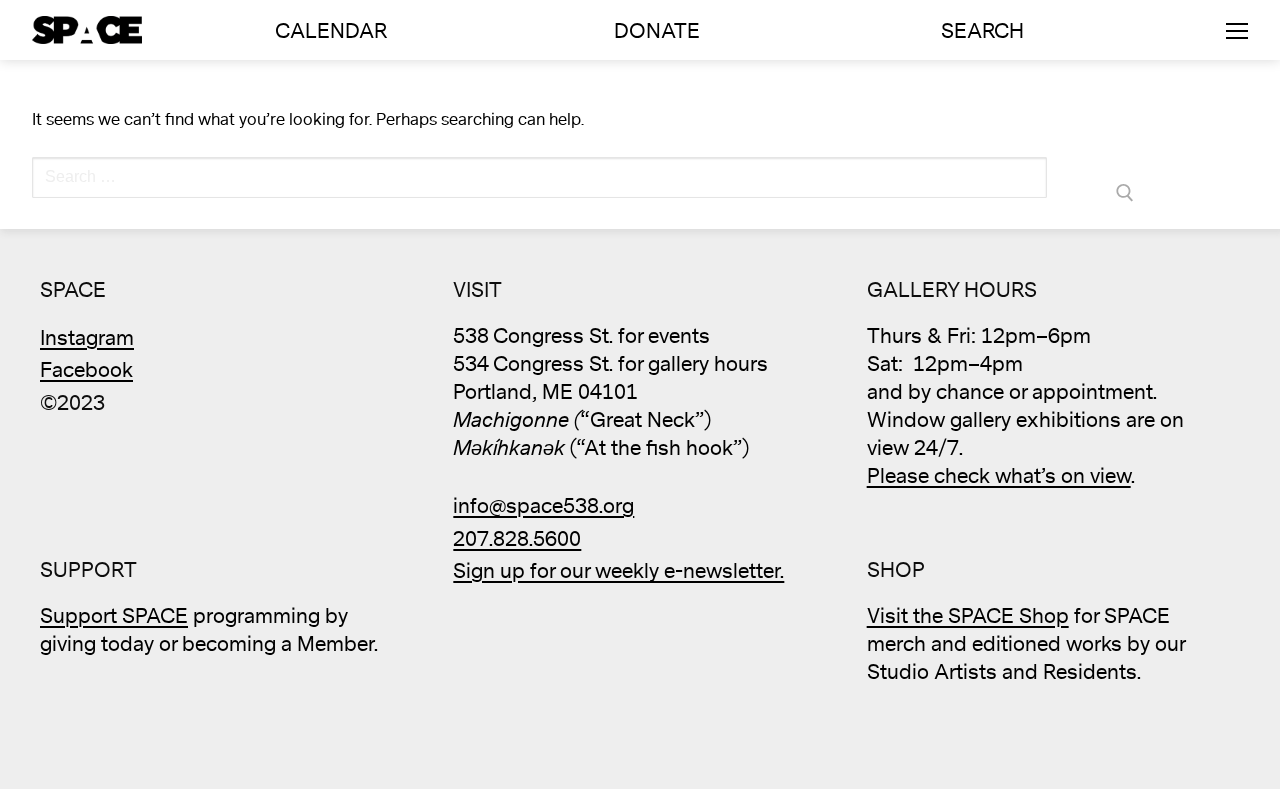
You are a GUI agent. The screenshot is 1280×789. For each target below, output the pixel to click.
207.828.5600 (517, 539)
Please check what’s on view (999, 476)
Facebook (86, 370)
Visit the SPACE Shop (968, 616)
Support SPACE (114, 616)
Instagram (87, 338)
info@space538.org (543, 506)
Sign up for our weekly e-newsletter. (618, 571)
